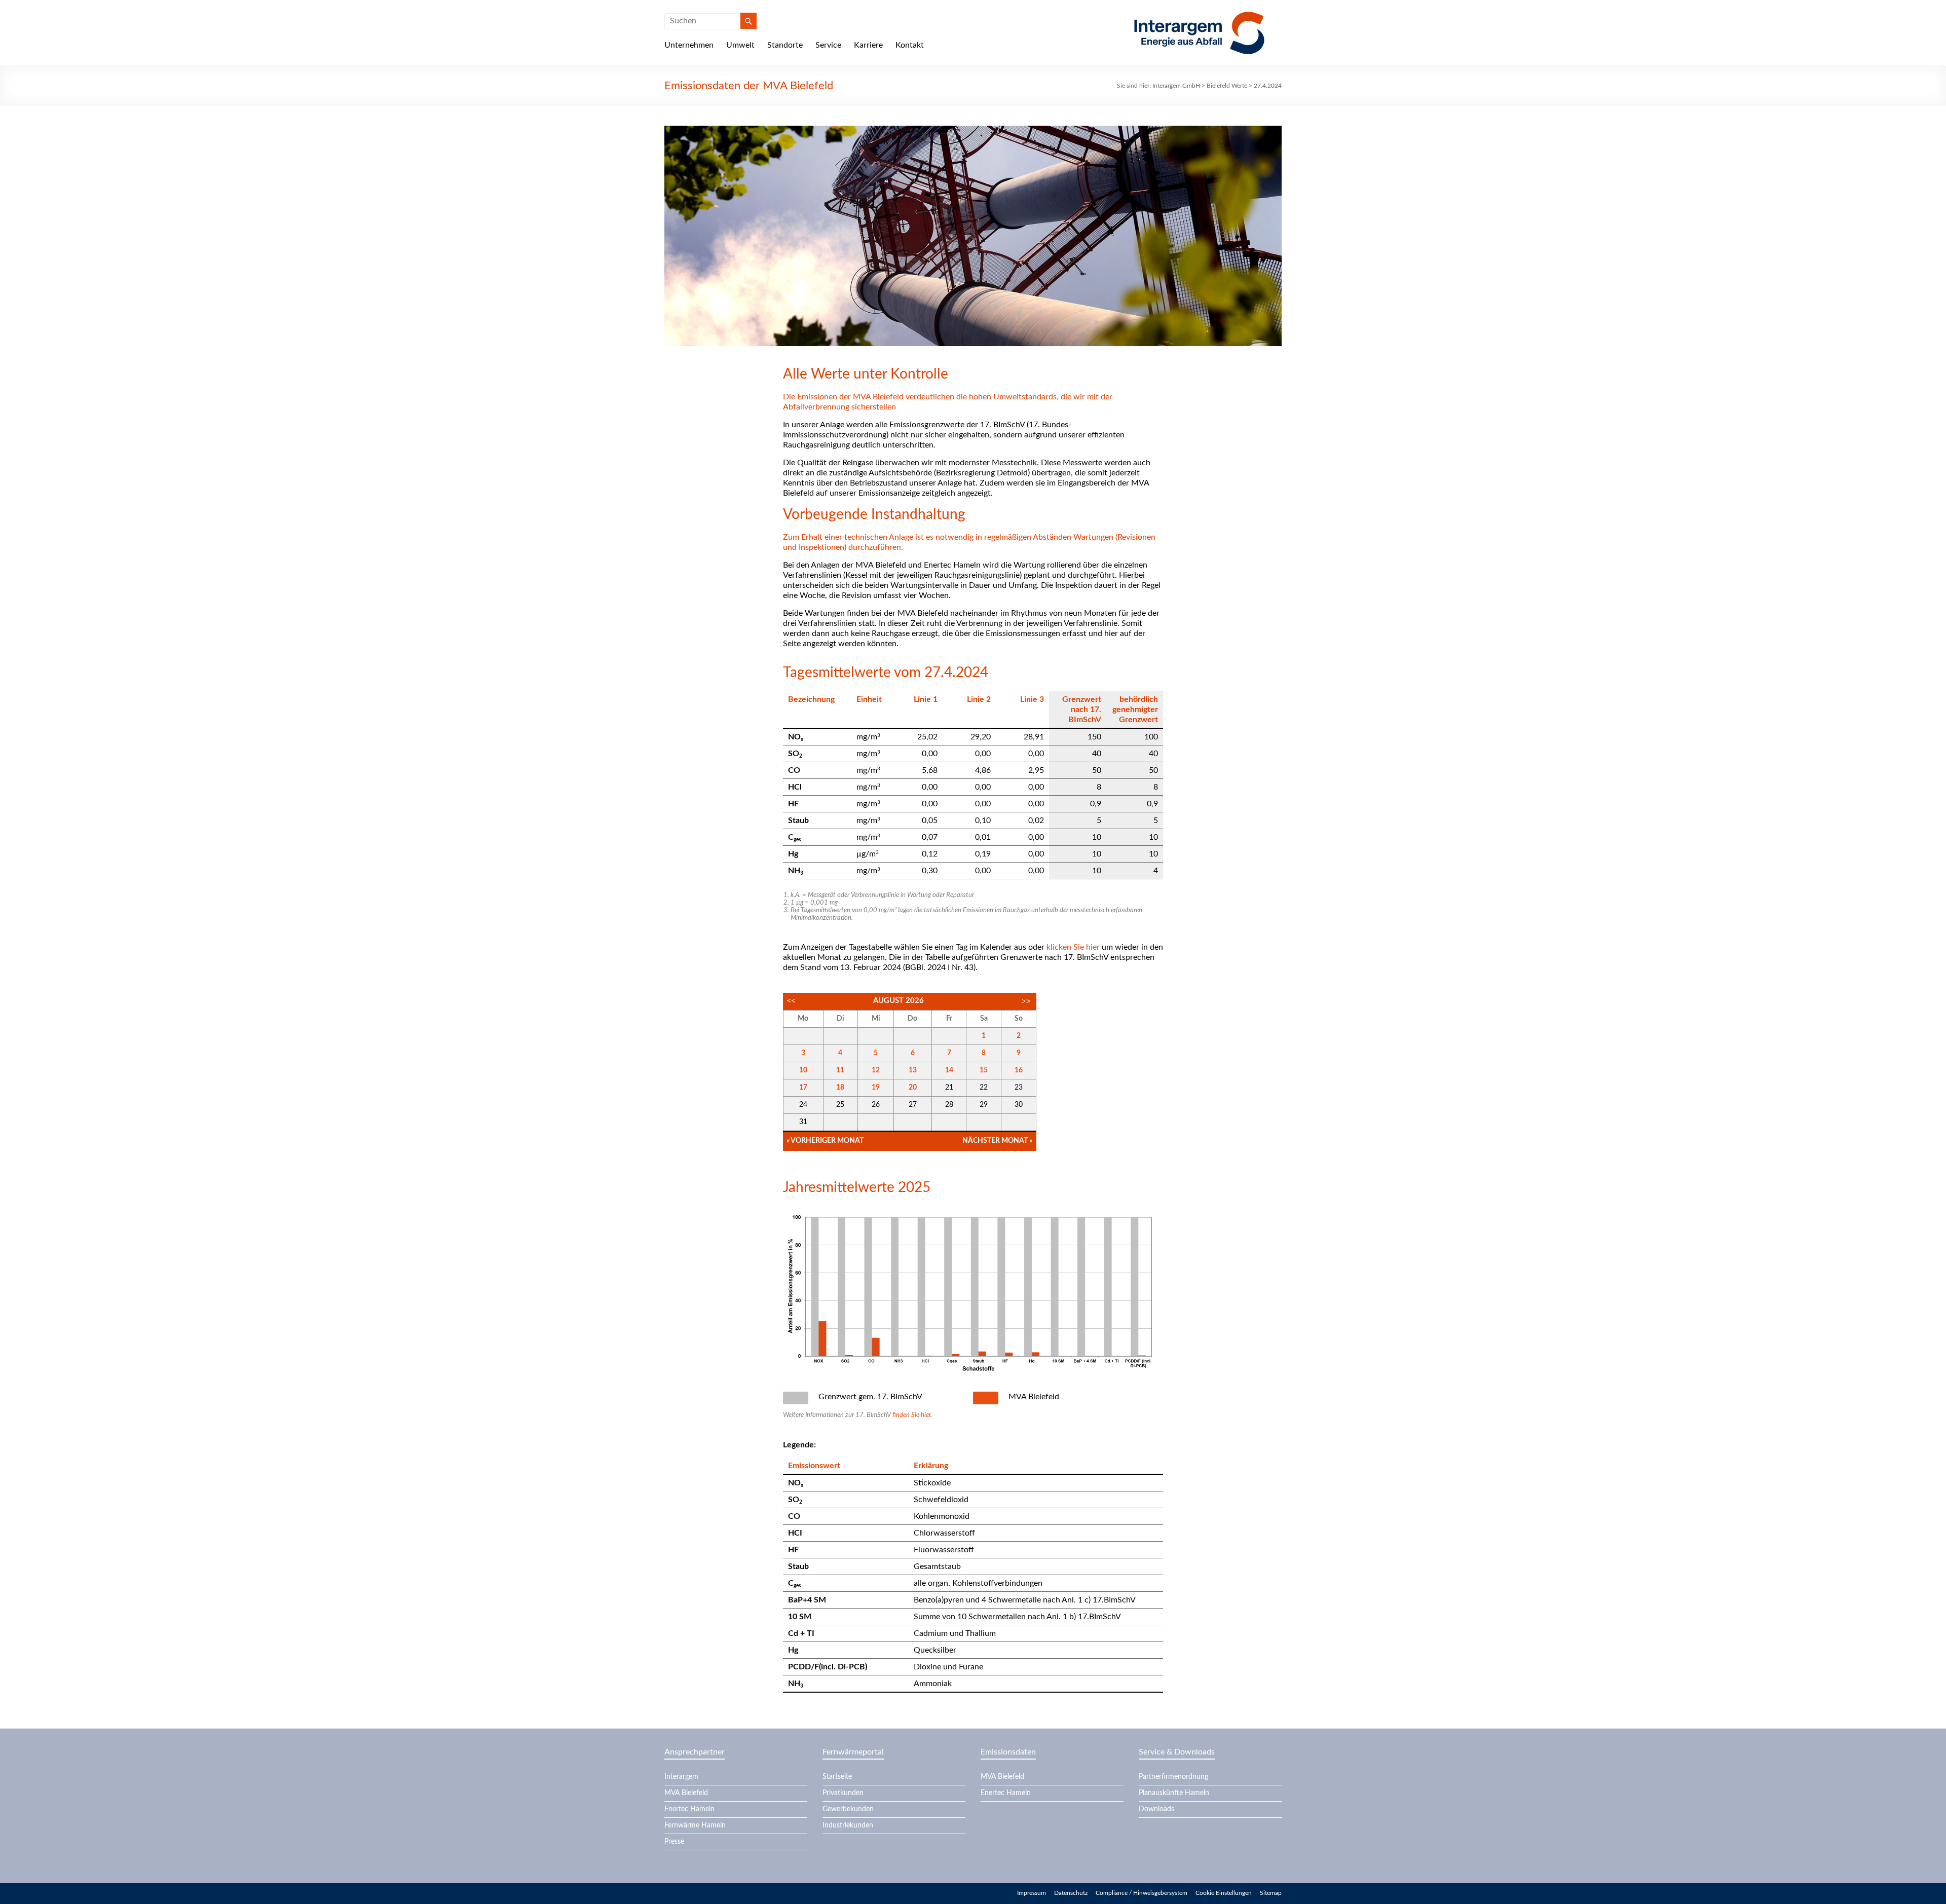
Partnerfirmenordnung (1173, 1777)
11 (840, 1070)
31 (803, 1122)
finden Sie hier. (912, 1415)
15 (984, 1070)
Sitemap (1271, 1893)
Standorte (785, 45)
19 (876, 1088)
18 (840, 1088)
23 (1019, 1088)
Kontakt (910, 45)
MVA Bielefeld (686, 1793)
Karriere (868, 45)
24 (803, 1105)
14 (949, 1070)
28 (949, 1105)
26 (876, 1105)
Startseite (837, 1777)
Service (828, 45)
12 (876, 1070)
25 (840, 1105)
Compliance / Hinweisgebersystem (1142, 1893)
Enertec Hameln (689, 1809)
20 (913, 1088)
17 (803, 1088)
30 (1019, 1105)
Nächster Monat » (997, 1141)
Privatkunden (843, 1793)
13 (913, 1070)
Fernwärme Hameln (695, 1825)
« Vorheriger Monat (825, 1141)
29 (984, 1105)
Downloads (1156, 1809)
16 (1019, 1070)
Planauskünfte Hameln (1174, 1793)
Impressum (1032, 1893)
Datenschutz (1071, 1893)
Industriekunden (848, 1825)
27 (913, 1105)
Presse (674, 1842)
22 (984, 1088)
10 (803, 1070)
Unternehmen (689, 45)
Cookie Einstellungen (1224, 1893)
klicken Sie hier (1073, 947)
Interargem (681, 1777)
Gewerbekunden (848, 1809)
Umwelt (740, 45)
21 (949, 1088)
